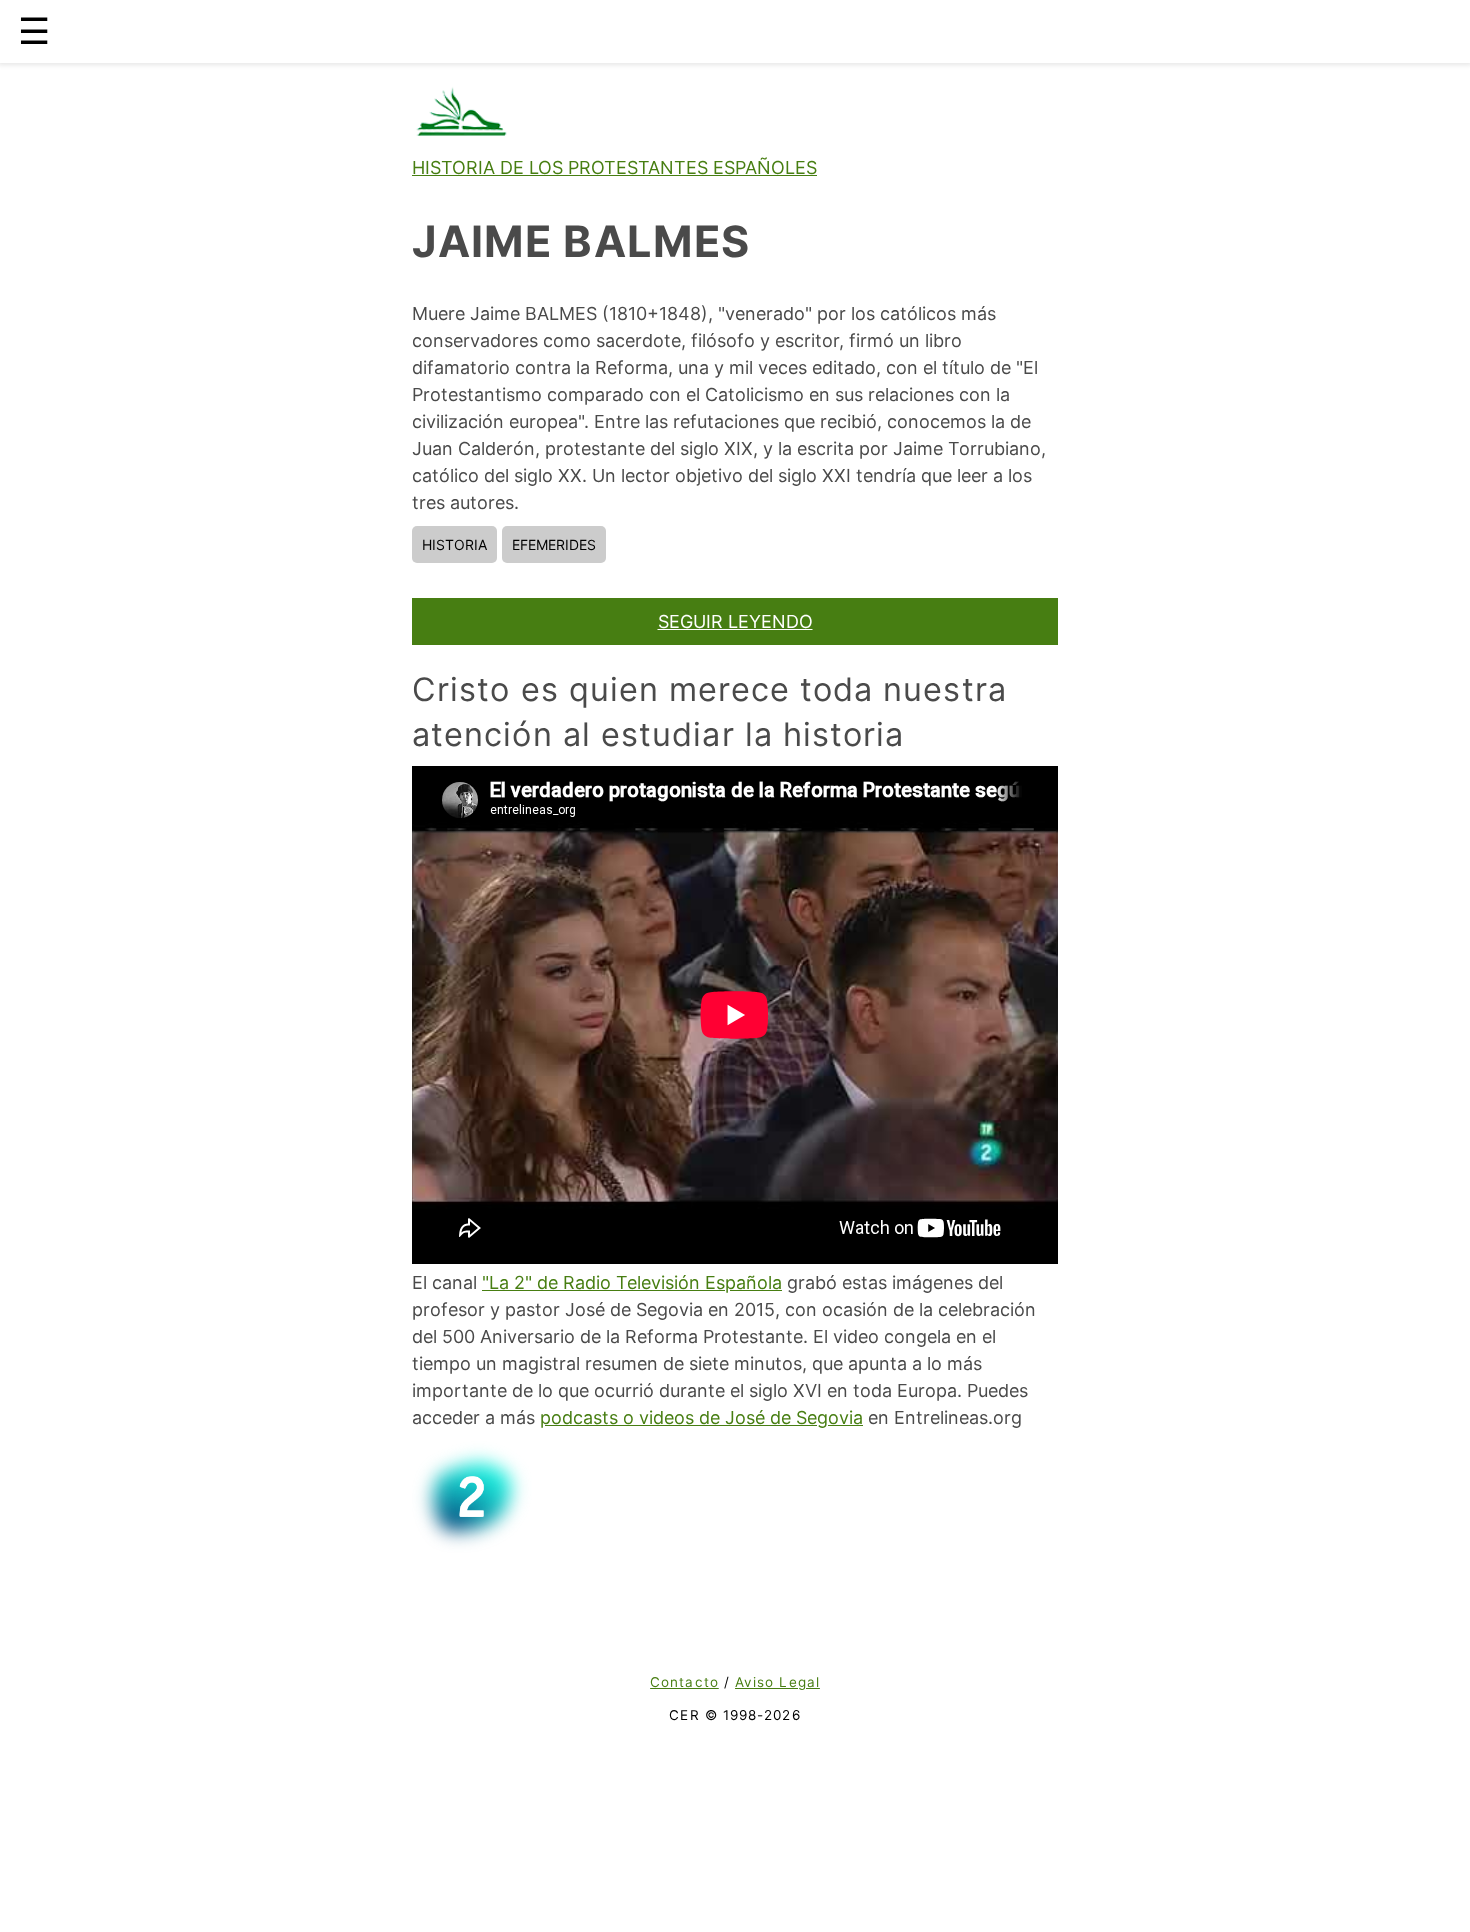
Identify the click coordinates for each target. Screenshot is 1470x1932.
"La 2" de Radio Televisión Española (632, 1282)
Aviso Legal (777, 1682)
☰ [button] (34, 31)
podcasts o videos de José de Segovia (701, 1417)
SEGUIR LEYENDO (735, 621)
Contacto (684, 1682)
